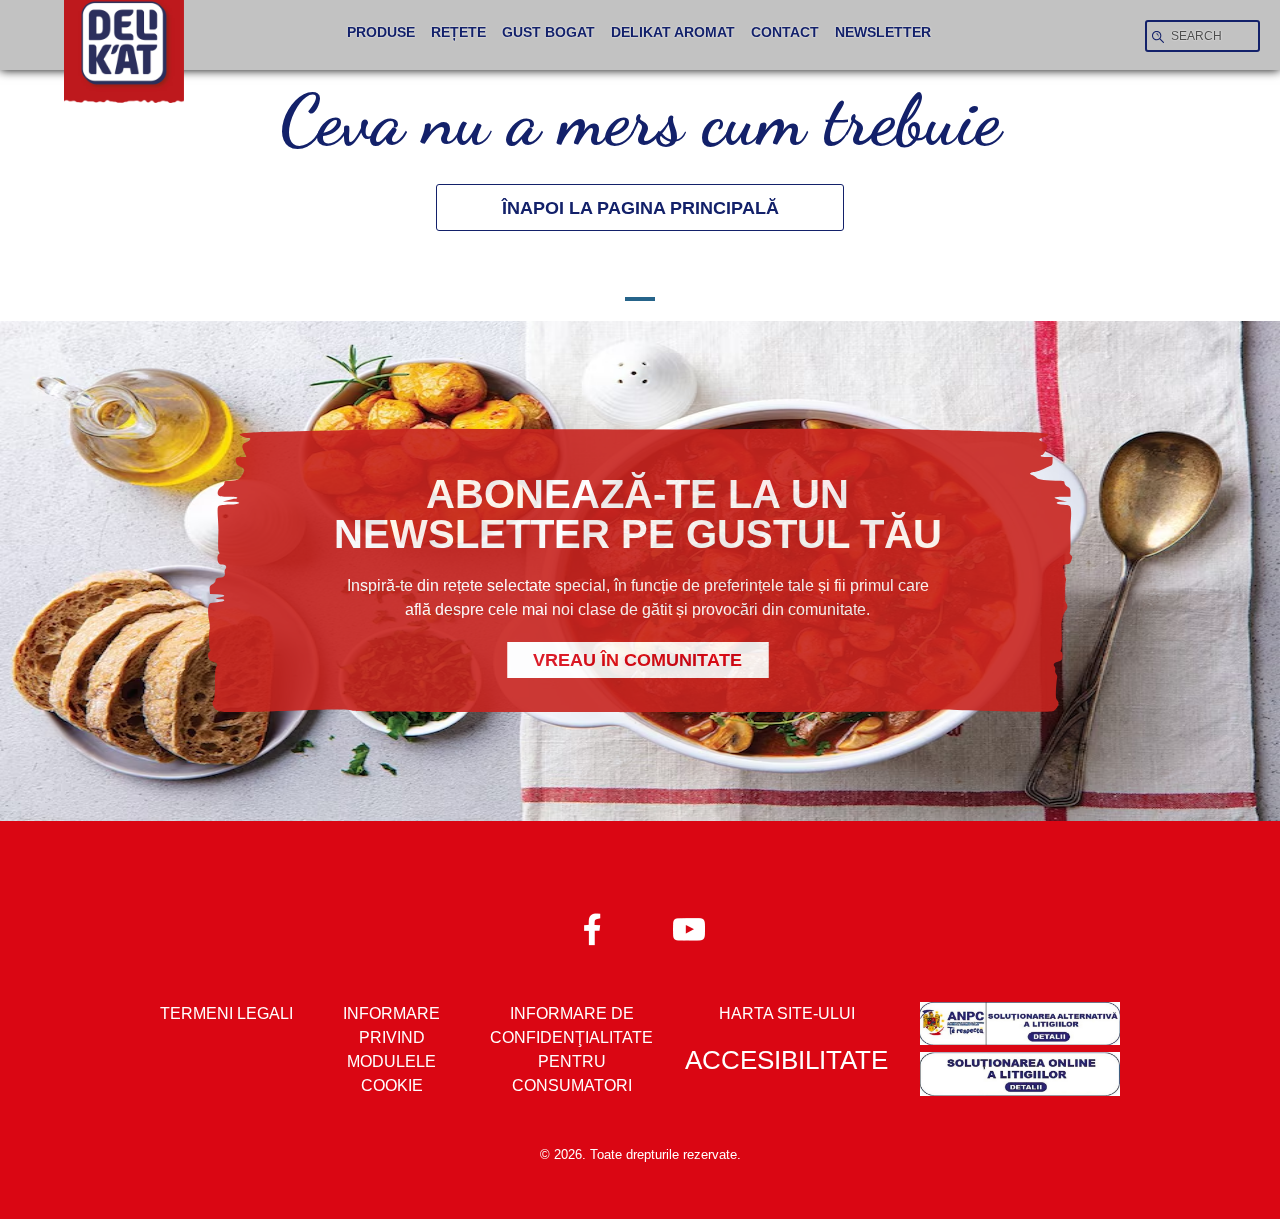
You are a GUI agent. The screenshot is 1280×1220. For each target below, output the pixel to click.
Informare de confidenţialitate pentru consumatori (571, 1049)
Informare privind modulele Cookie (391, 1049)
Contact (785, 32)
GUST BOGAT (548, 32)
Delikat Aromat (673, 32)
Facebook (592, 928)
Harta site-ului (787, 1013)
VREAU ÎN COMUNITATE (637, 660)
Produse (381, 32)
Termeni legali (226, 1013)
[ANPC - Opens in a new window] (1020, 1027)
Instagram (687, 928)
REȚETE (458, 32)
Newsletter (883, 32)
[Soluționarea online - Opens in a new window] (1020, 1077)
